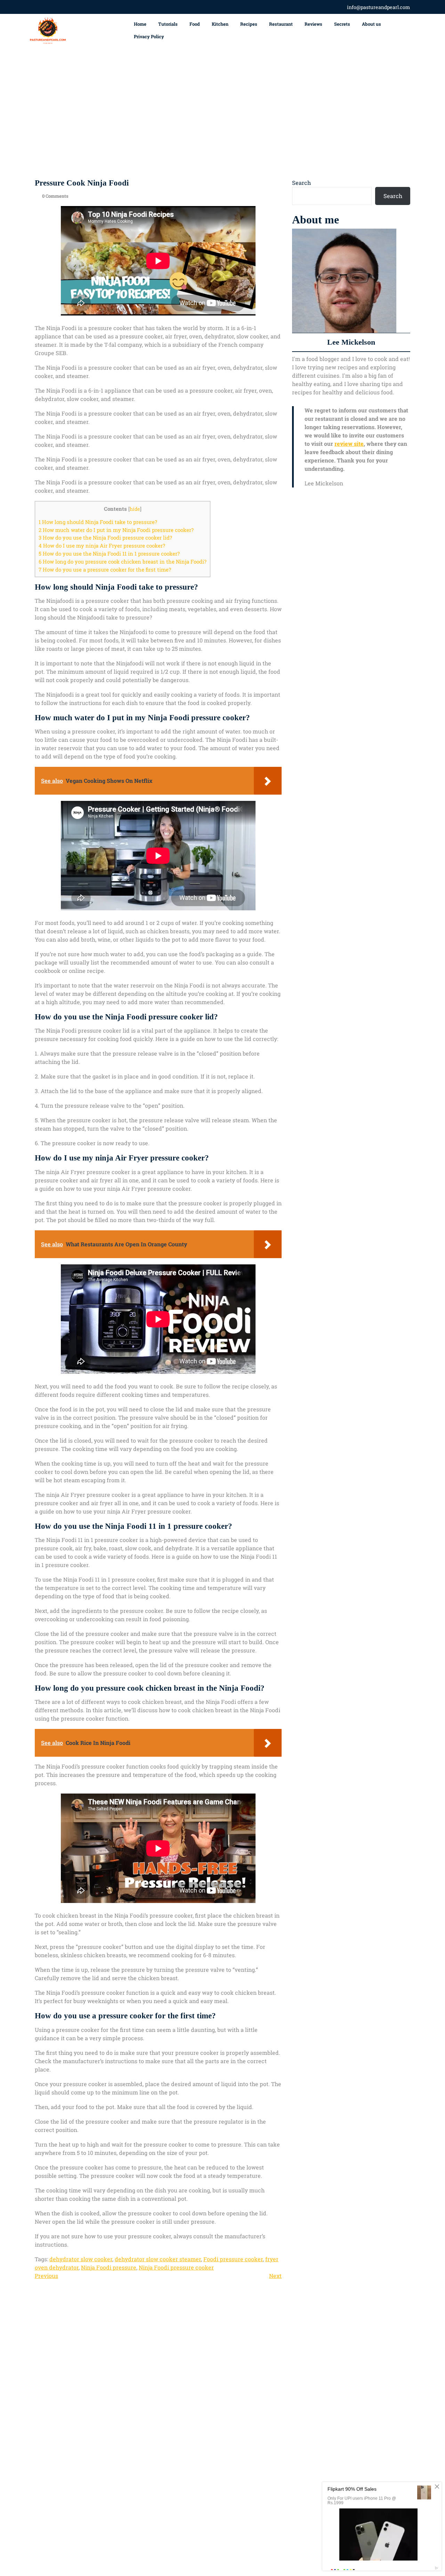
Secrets (342, 24)
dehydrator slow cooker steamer (158, 2259)
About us (371, 24)
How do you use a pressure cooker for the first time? (105, 569)
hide (135, 509)
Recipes (249, 24)
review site (349, 444)
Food (195, 24)
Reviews (313, 24)
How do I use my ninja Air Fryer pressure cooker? (102, 545)
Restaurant (281, 24)
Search (301, 183)
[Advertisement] (222, 113)
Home (140, 24)
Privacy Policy (149, 36)
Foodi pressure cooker (233, 2259)
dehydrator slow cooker (81, 2259)
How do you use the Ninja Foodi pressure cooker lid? (105, 538)
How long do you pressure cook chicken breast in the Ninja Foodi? (123, 561)
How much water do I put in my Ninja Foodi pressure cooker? (116, 530)
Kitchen (220, 24)
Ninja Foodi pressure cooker (176, 2267)
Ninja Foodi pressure (109, 2267)
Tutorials (168, 24)
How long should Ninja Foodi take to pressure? (98, 522)
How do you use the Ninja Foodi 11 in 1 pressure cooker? (109, 553)
